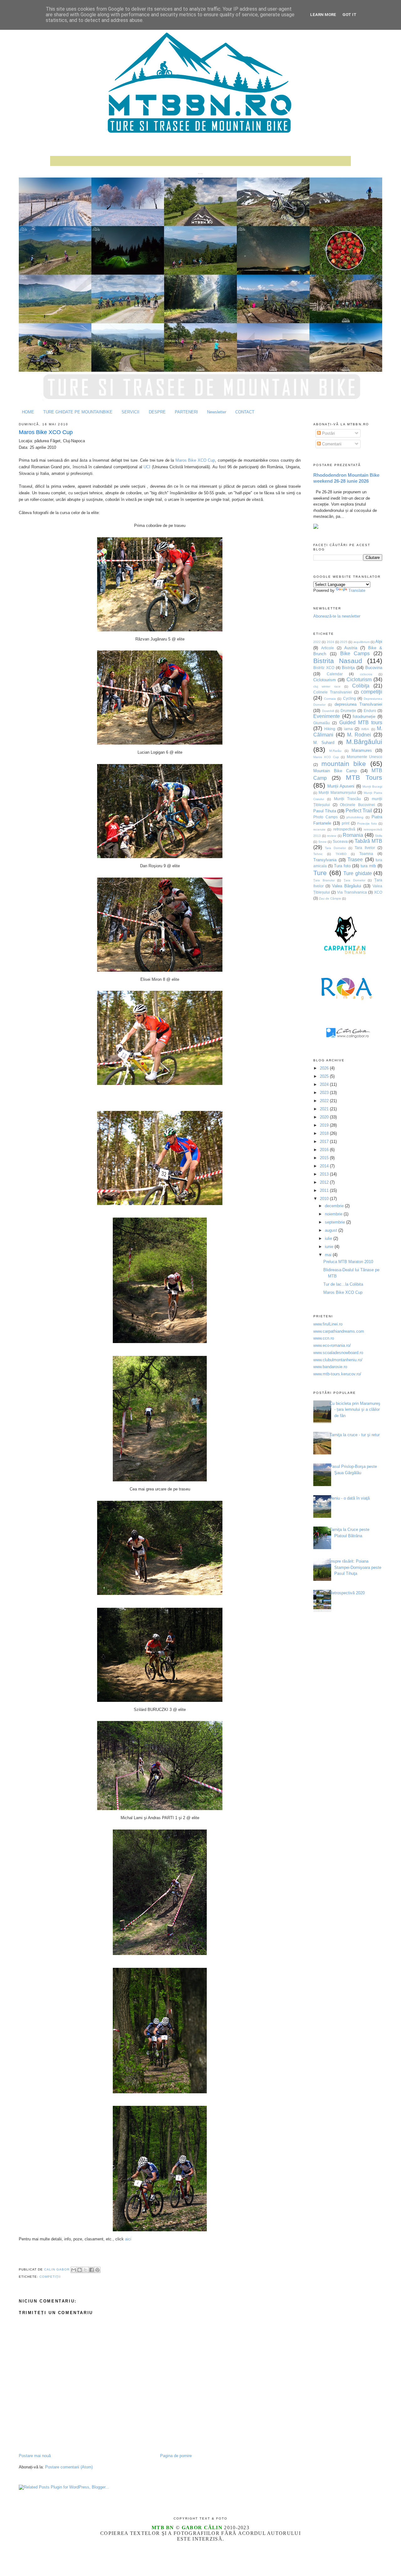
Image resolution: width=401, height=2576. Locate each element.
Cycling (349, 698)
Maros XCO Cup (326, 757)
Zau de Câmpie (330, 898)
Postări (328, 433)
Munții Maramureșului (337, 792)
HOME (28, 412)
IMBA (365, 729)
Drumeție (348, 711)
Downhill (328, 711)
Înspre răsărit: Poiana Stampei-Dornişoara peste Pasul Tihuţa (355, 1567)
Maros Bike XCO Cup (46, 432)
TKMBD (341, 854)
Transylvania (325, 860)
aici (128, 2239)
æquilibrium (362, 642)
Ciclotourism (325, 680)
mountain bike (344, 764)
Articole (328, 648)
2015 (325, 1158)
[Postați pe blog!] (80, 2270)
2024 (331, 642)
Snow (322, 842)
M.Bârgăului (364, 742)
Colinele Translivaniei (333, 692)
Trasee (355, 860)
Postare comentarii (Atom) (69, 2467)
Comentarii (331, 444)
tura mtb (368, 866)
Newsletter (217, 412)
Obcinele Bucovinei (357, 805)
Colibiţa (361, 686)
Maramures (362, 750)
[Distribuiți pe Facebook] (91, 2270)
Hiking (330, 729)
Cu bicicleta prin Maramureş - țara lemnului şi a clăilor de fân (355, 1410)
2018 (325, 1133)
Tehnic (318, 854)
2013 (325, 1174)
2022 (317, 642)
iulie (329, 1238)
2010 (325, 1199)
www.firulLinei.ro (328, 1324)
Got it (349, 15)
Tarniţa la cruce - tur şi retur (355, 1435)
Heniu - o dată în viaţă (350, 1498)
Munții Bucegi (372, 786)
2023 (325, 1093)
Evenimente (327, 716)
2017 (325, 1142)
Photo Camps (325, 817)
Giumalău (322, 723)
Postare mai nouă (35, 2456)
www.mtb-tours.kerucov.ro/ (337, 1374)
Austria (351, 648)
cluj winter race (327, 686)
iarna (348, 729)
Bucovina (374, 668)
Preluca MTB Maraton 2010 (348, 1262)
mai (329, 1255)
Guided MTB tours (361, 722)
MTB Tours (364, 777)
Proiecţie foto (367, 823)
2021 (325, 1109)
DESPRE (157, 412)
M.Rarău (335, 751)
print (346, 823)
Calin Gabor (57, 2270)
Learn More (323, 15)
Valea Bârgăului (347, 886)
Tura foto (342, 866)
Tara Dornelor (335, 848)
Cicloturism (359, 680)
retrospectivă (344, 829)
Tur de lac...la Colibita (343, 1284)
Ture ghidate (358, 873)
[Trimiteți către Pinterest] (97, 2270)
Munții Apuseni (341, 786)
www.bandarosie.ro (330, 1367)
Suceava (340, 841)
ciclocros (366, 674)
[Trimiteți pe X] (86, 2270)
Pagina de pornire (176, 2456)
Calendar (335, 674)
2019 (325, 1125)
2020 (325, 1117)
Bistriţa (348, 668)
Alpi (379, 642)
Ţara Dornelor (354, 880)
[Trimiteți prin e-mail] (74, 2270)
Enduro (370, 711)
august (332, 1230)
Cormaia (330, 699)
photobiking (355, 817)
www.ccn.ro (324, 1338)
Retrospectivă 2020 (347, 1593)
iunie (330, 1247)
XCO (378, 892)
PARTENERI (186, 412)
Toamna (366, 854)
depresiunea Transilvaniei (358, 704)
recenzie (319, 829)
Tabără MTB (368, 841)
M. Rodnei (359, 735)
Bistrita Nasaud (338, 661)
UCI (147, 467)
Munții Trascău (348, 799)
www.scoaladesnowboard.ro (338, 1353)
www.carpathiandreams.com (339, 1331)
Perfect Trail (359, 811)
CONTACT (245, 412)
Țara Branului (324, 880)
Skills (379, 836)
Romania (353, 835)
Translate (357, 590)
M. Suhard (324, 743)
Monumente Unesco (365, 757)
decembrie (335, 1206)
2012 (325, 1182)
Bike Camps (355, 653)
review (332, 836)
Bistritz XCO (324, 668)
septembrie (336, 1222)
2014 (325, 1166)
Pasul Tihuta (325, 811)
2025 (344, 642)
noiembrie (334, 1214)
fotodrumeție (364, 717)
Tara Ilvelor (365, 848)
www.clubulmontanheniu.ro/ (338, 1360)
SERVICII (130, 412)
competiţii (50, 2277)
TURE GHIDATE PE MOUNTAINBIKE (78, 412)
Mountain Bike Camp (335, 771)
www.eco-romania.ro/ (332, 1345)
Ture (320, 873)
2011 (325, 1190)
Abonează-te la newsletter (337, 616)
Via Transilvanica (352, 892)
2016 (325, 1150)
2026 (325, 1068)
